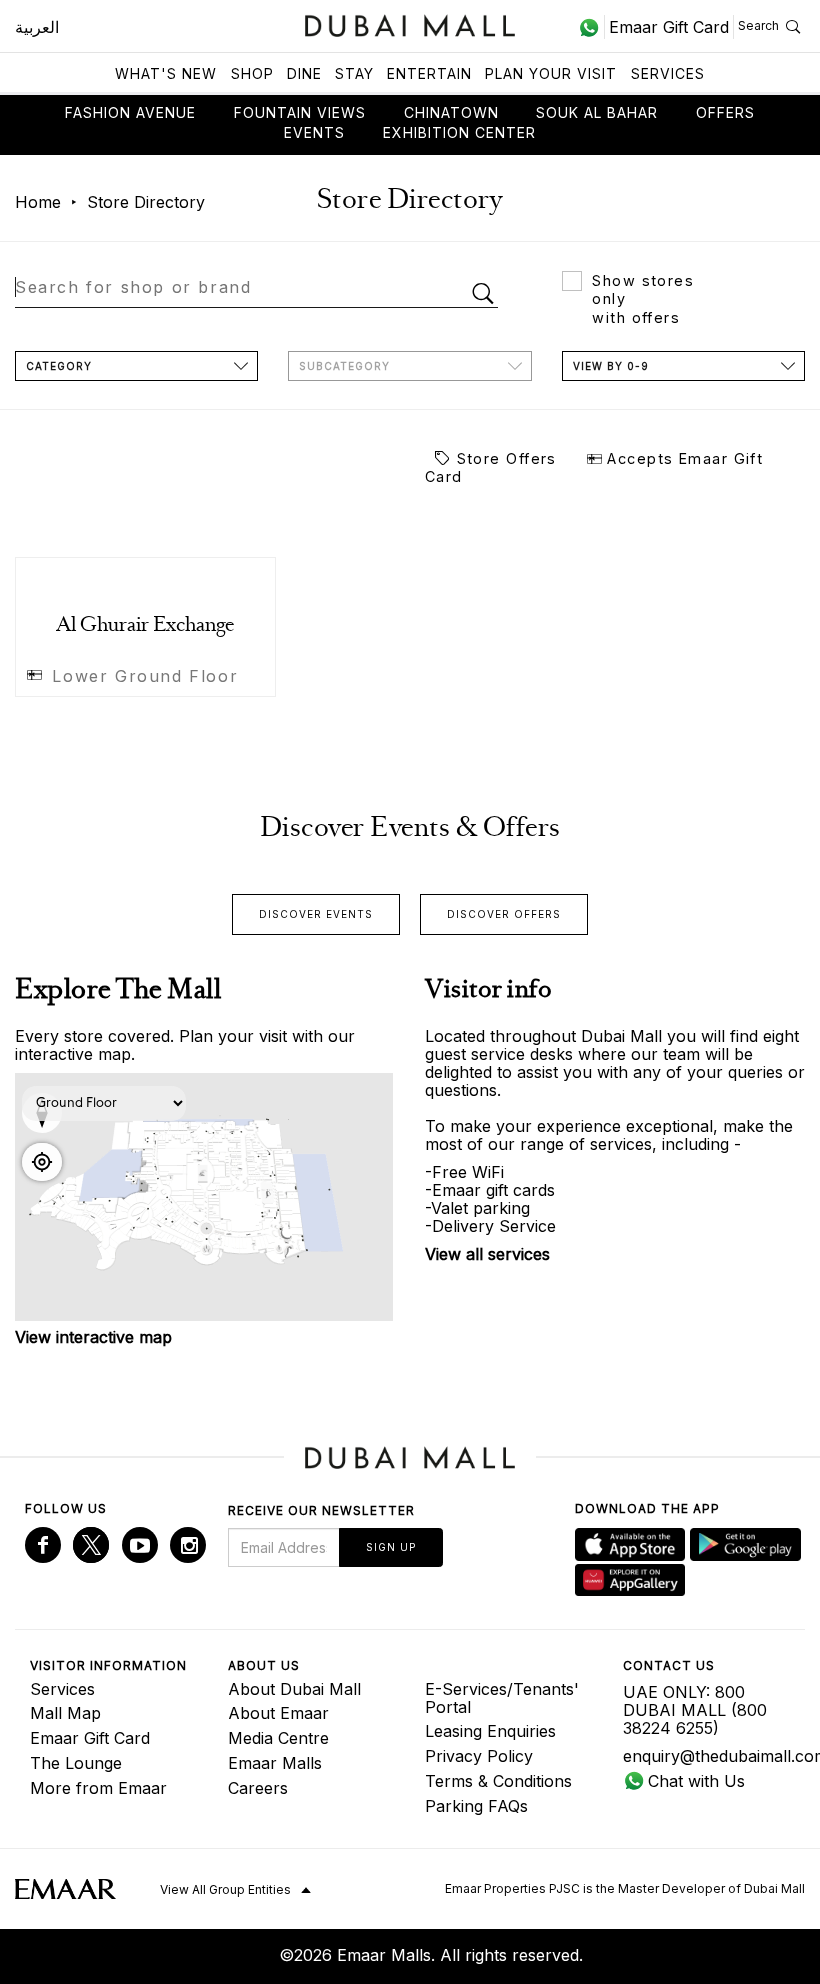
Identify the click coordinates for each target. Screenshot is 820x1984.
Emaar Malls (275, 1763)
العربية (37, 27)
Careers (258, 1788)
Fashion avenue (130, 112)
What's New (166, 73)
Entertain (429, 73)
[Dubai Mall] (410, 23)
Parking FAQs (476, 1806)
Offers (725, 112)
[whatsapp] (591, 27)
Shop (252, 73)
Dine (304, 73)
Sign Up (391, 1547)
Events (314, 132)
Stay (354, 73)
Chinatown (451, 112)
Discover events (316, 914)
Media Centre (278, 1738)
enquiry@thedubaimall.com (707, 1756)
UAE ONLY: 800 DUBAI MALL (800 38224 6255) (695, 1710)
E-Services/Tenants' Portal (502, 1698)
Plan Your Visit (551, 73)
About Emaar (278, 1713)
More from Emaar (98, 1788)
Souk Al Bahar (597, 112)
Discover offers (504, 914)
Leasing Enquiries (490, 1731)
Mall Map (65, 1713)
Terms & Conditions (498, 1781)
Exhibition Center (459, 132)
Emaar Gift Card (90, 1738)
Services (668, 73)
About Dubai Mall (294, 1689)
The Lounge (76, 1763)
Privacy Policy (479, 1756)
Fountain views (300, 112)
